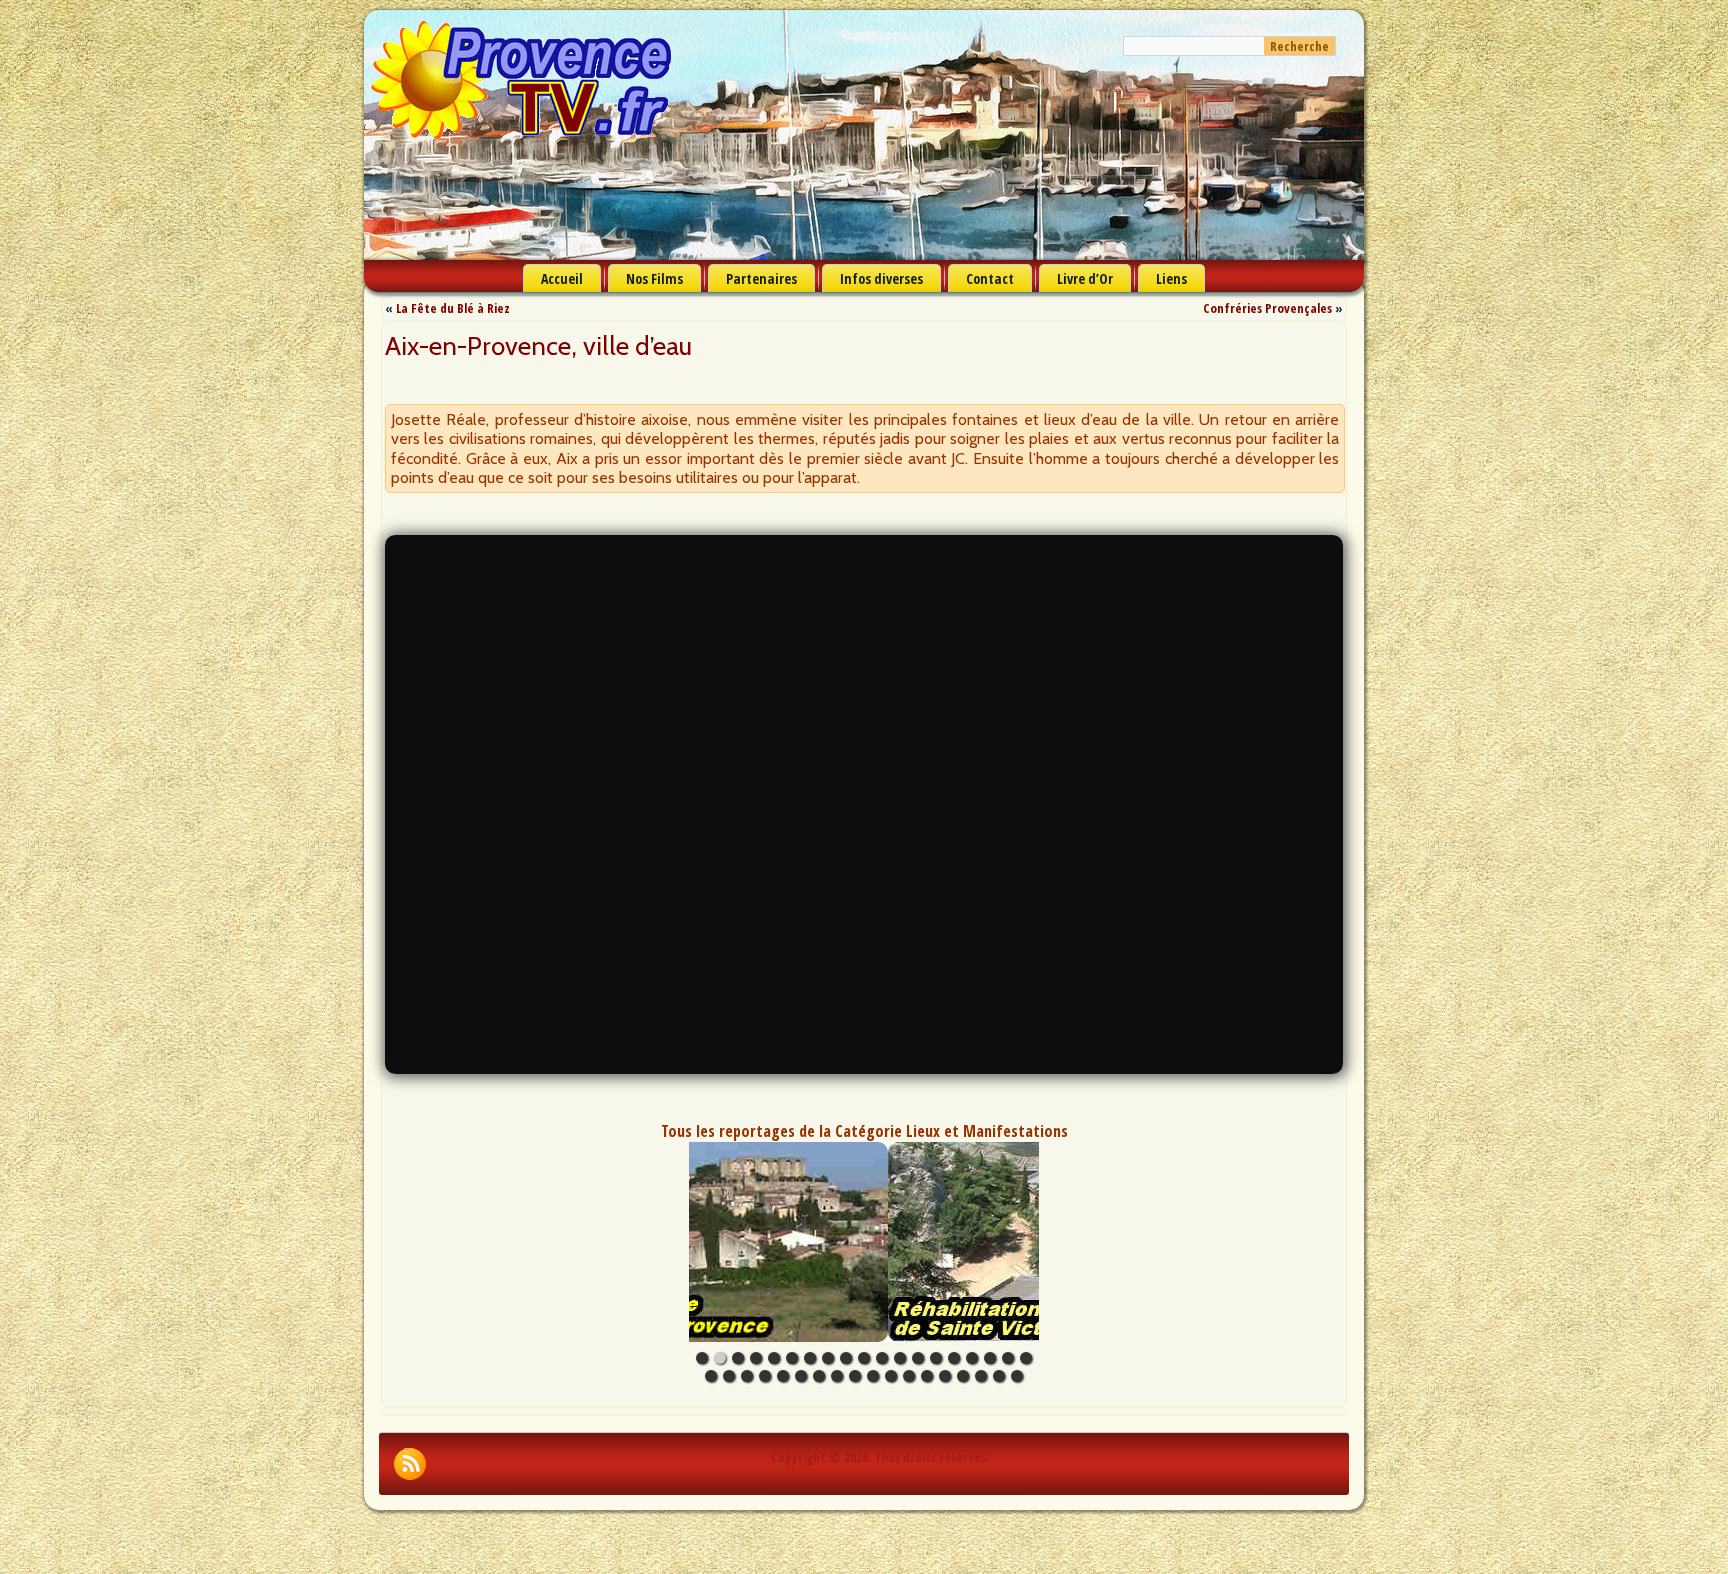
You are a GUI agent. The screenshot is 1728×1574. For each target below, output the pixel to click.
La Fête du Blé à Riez (453, 308)
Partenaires (761, 278)
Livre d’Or (1085, 278)
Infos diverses (881, 278)
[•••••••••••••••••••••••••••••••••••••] (864, 1242)
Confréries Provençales (1267, 308)
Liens (1171, 278)
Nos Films (654, 278)
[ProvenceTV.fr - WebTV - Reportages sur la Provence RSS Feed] (410, 1464)
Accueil (562, 278)
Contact (990, 278)
